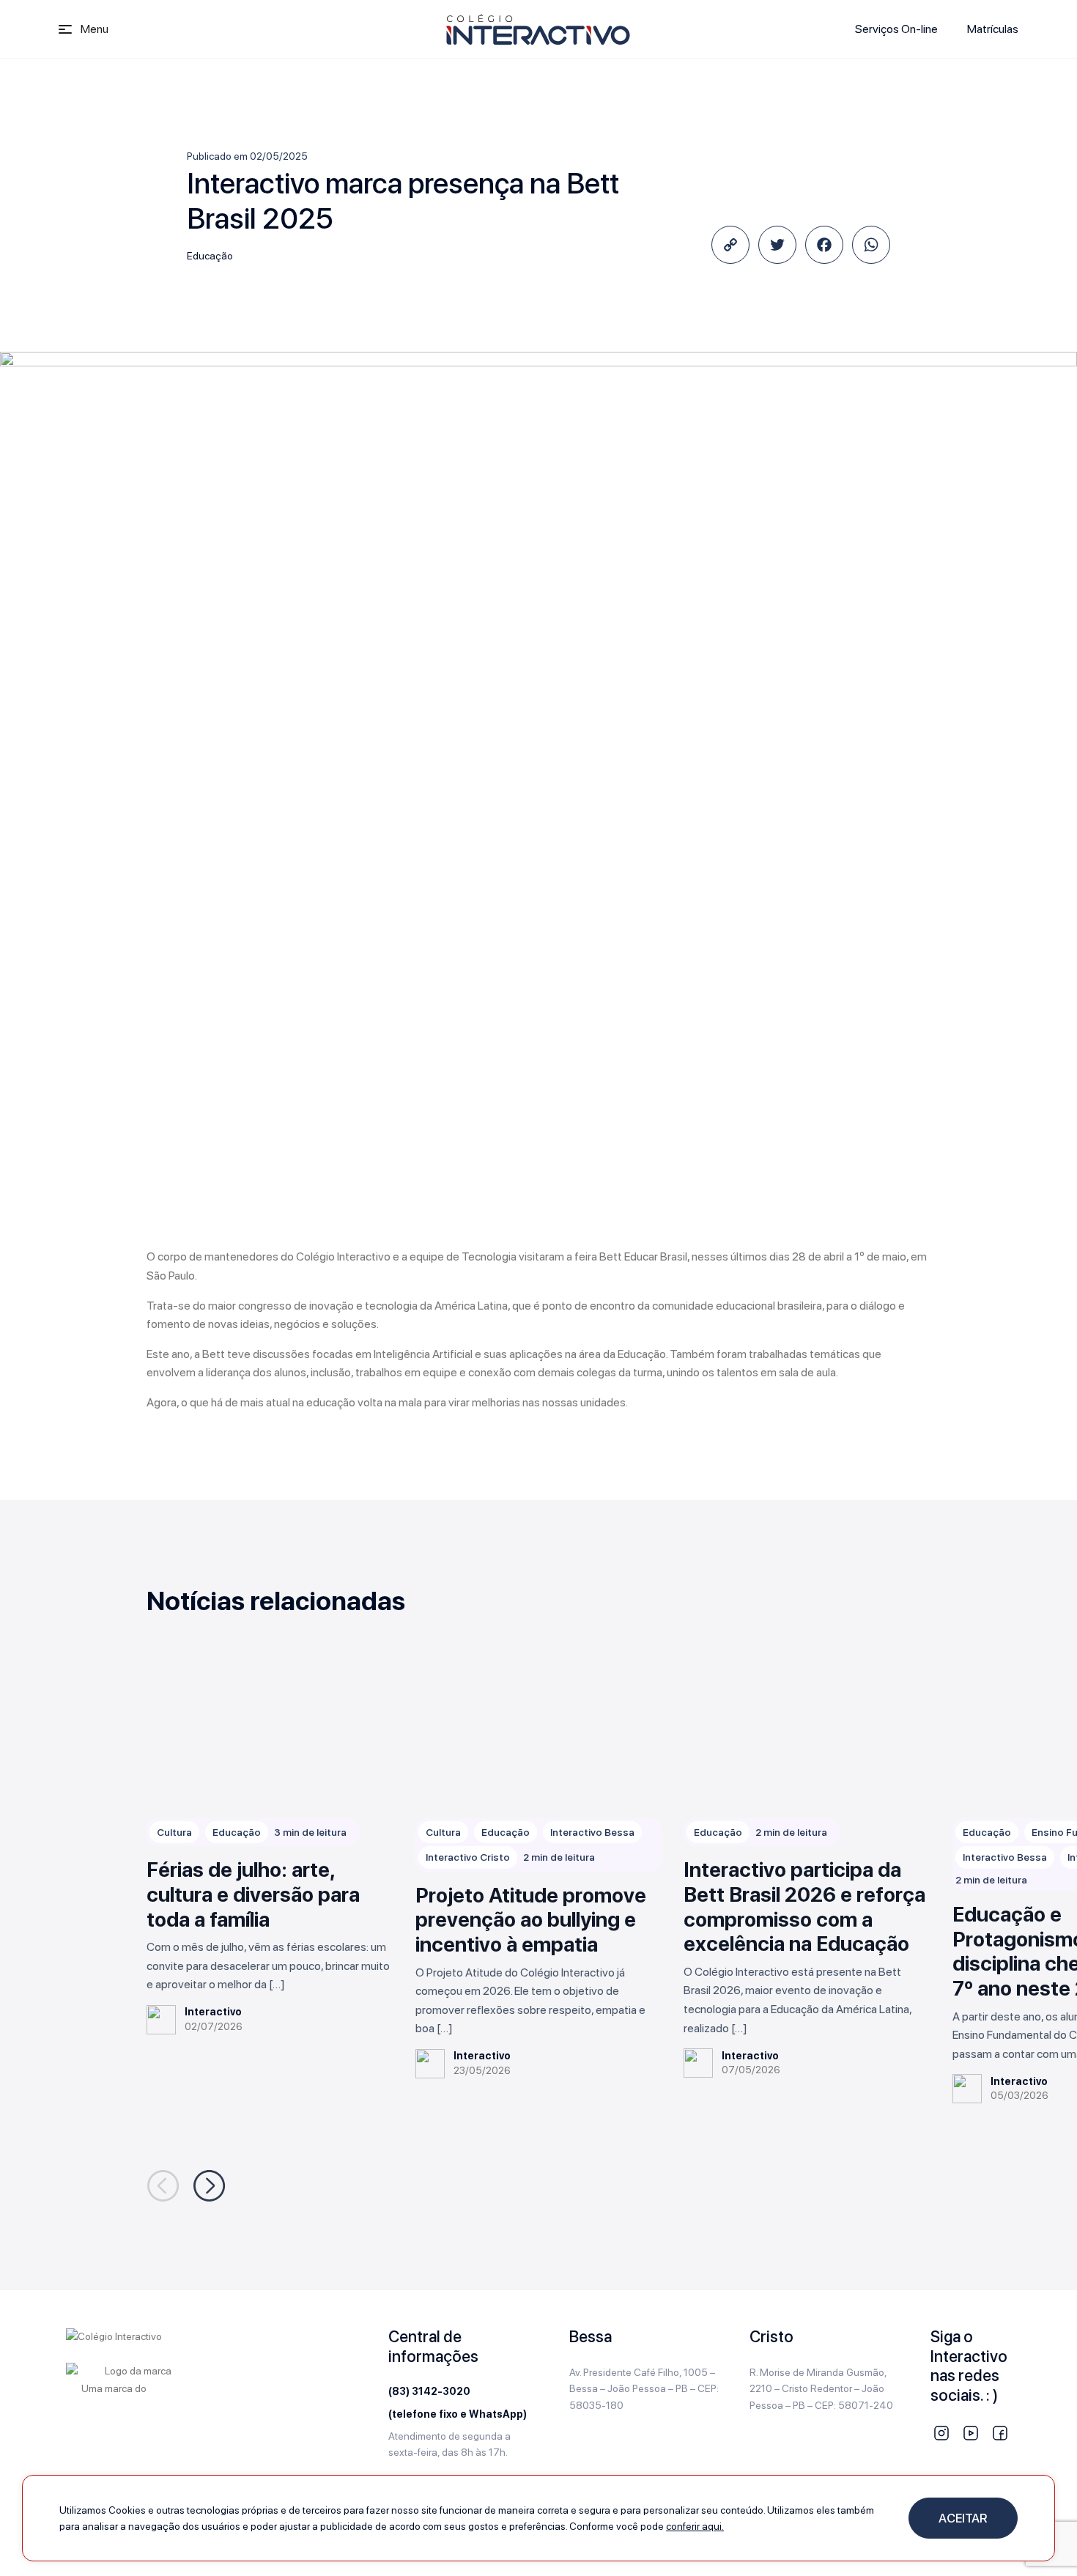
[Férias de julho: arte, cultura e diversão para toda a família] (270, 1731)
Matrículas (993, 29)
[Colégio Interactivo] (538, 29)
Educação (210, 256)
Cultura (174, 1832)
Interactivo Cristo (468, 1857)
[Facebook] (1000, 2433)
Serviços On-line (896, 29)
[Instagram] (941, 2433)
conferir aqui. (695, 2526)
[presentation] (163, 2186)
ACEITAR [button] (963, 2518)
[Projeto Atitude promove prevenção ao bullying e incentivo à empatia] (539, 1731)
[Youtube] (971, 2433)
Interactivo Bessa (592, 1832)
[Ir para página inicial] (114, 2335)
